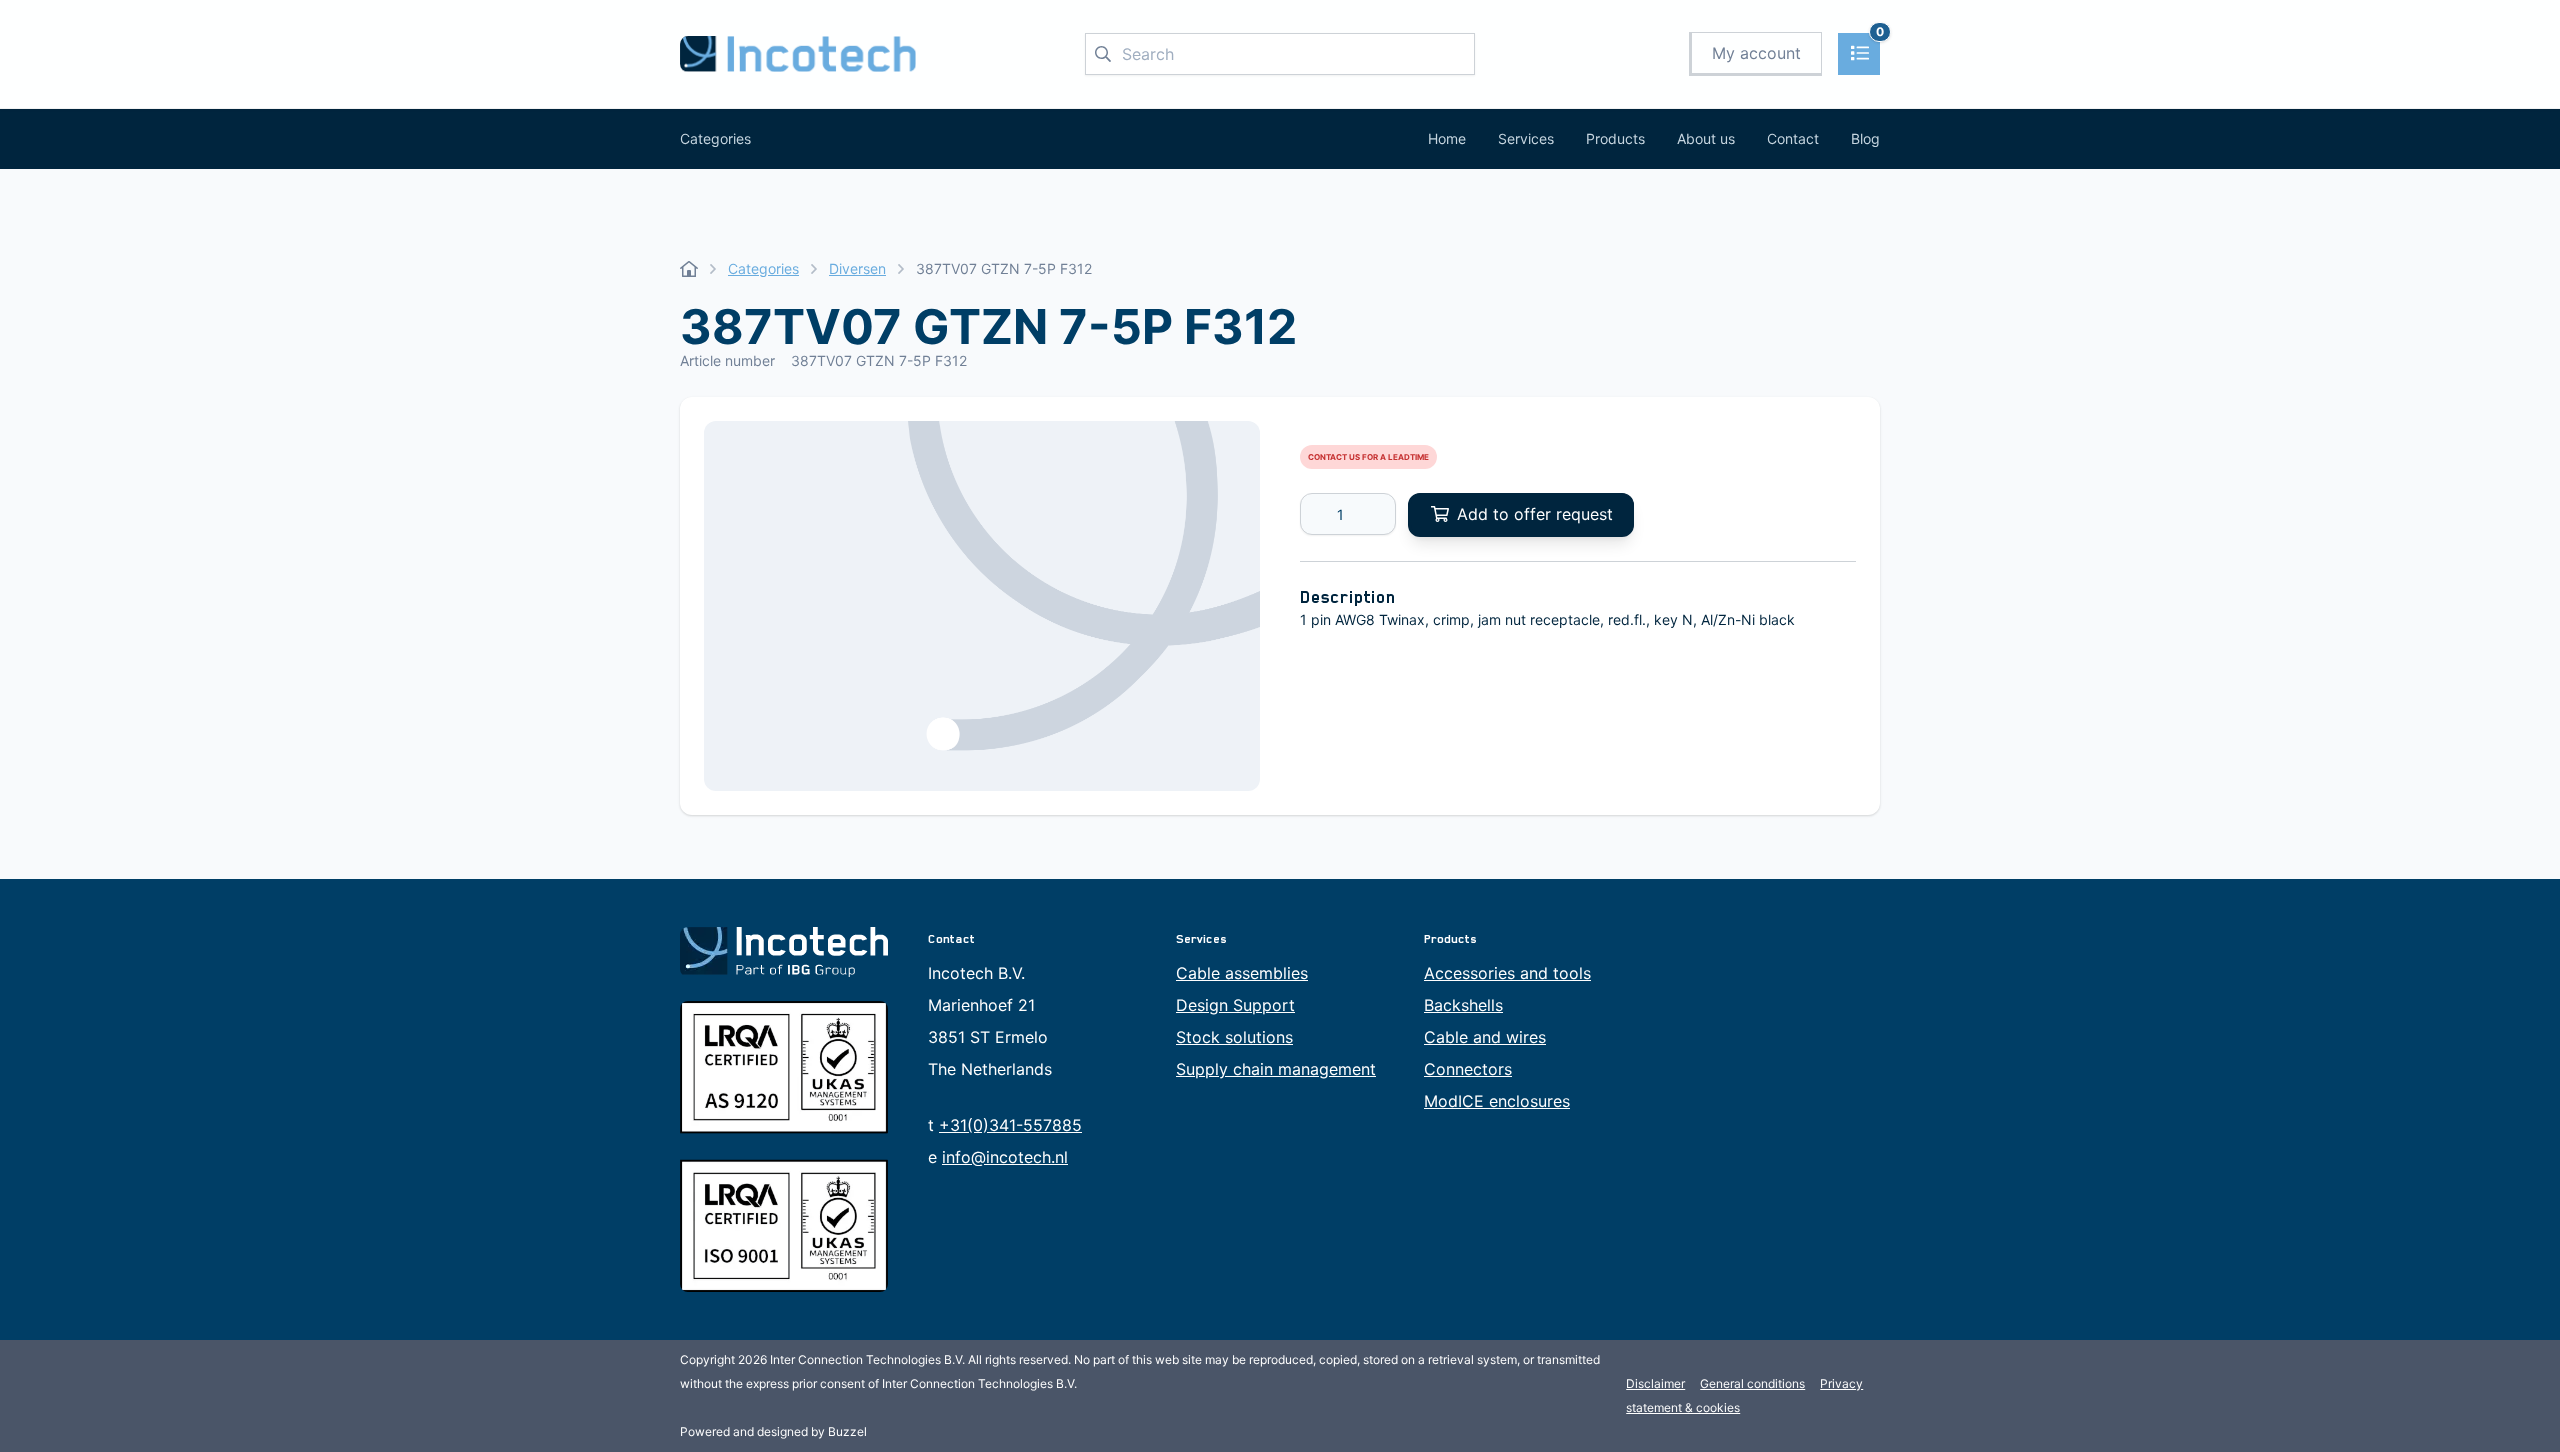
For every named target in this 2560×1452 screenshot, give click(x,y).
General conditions (1752, 1383)
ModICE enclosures (1497, 1101)
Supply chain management (1276, 1069)
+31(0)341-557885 (1010, 1125)
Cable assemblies (1242, 973)
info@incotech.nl (1005, 1157)
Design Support (1235, 1005)
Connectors (1468, 1069)
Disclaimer (1655, 1383)
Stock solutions (1234, 1037)
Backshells (1463, 1005)
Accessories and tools (1507, 973)
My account (1756, 53)
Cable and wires (1485, 1037)
